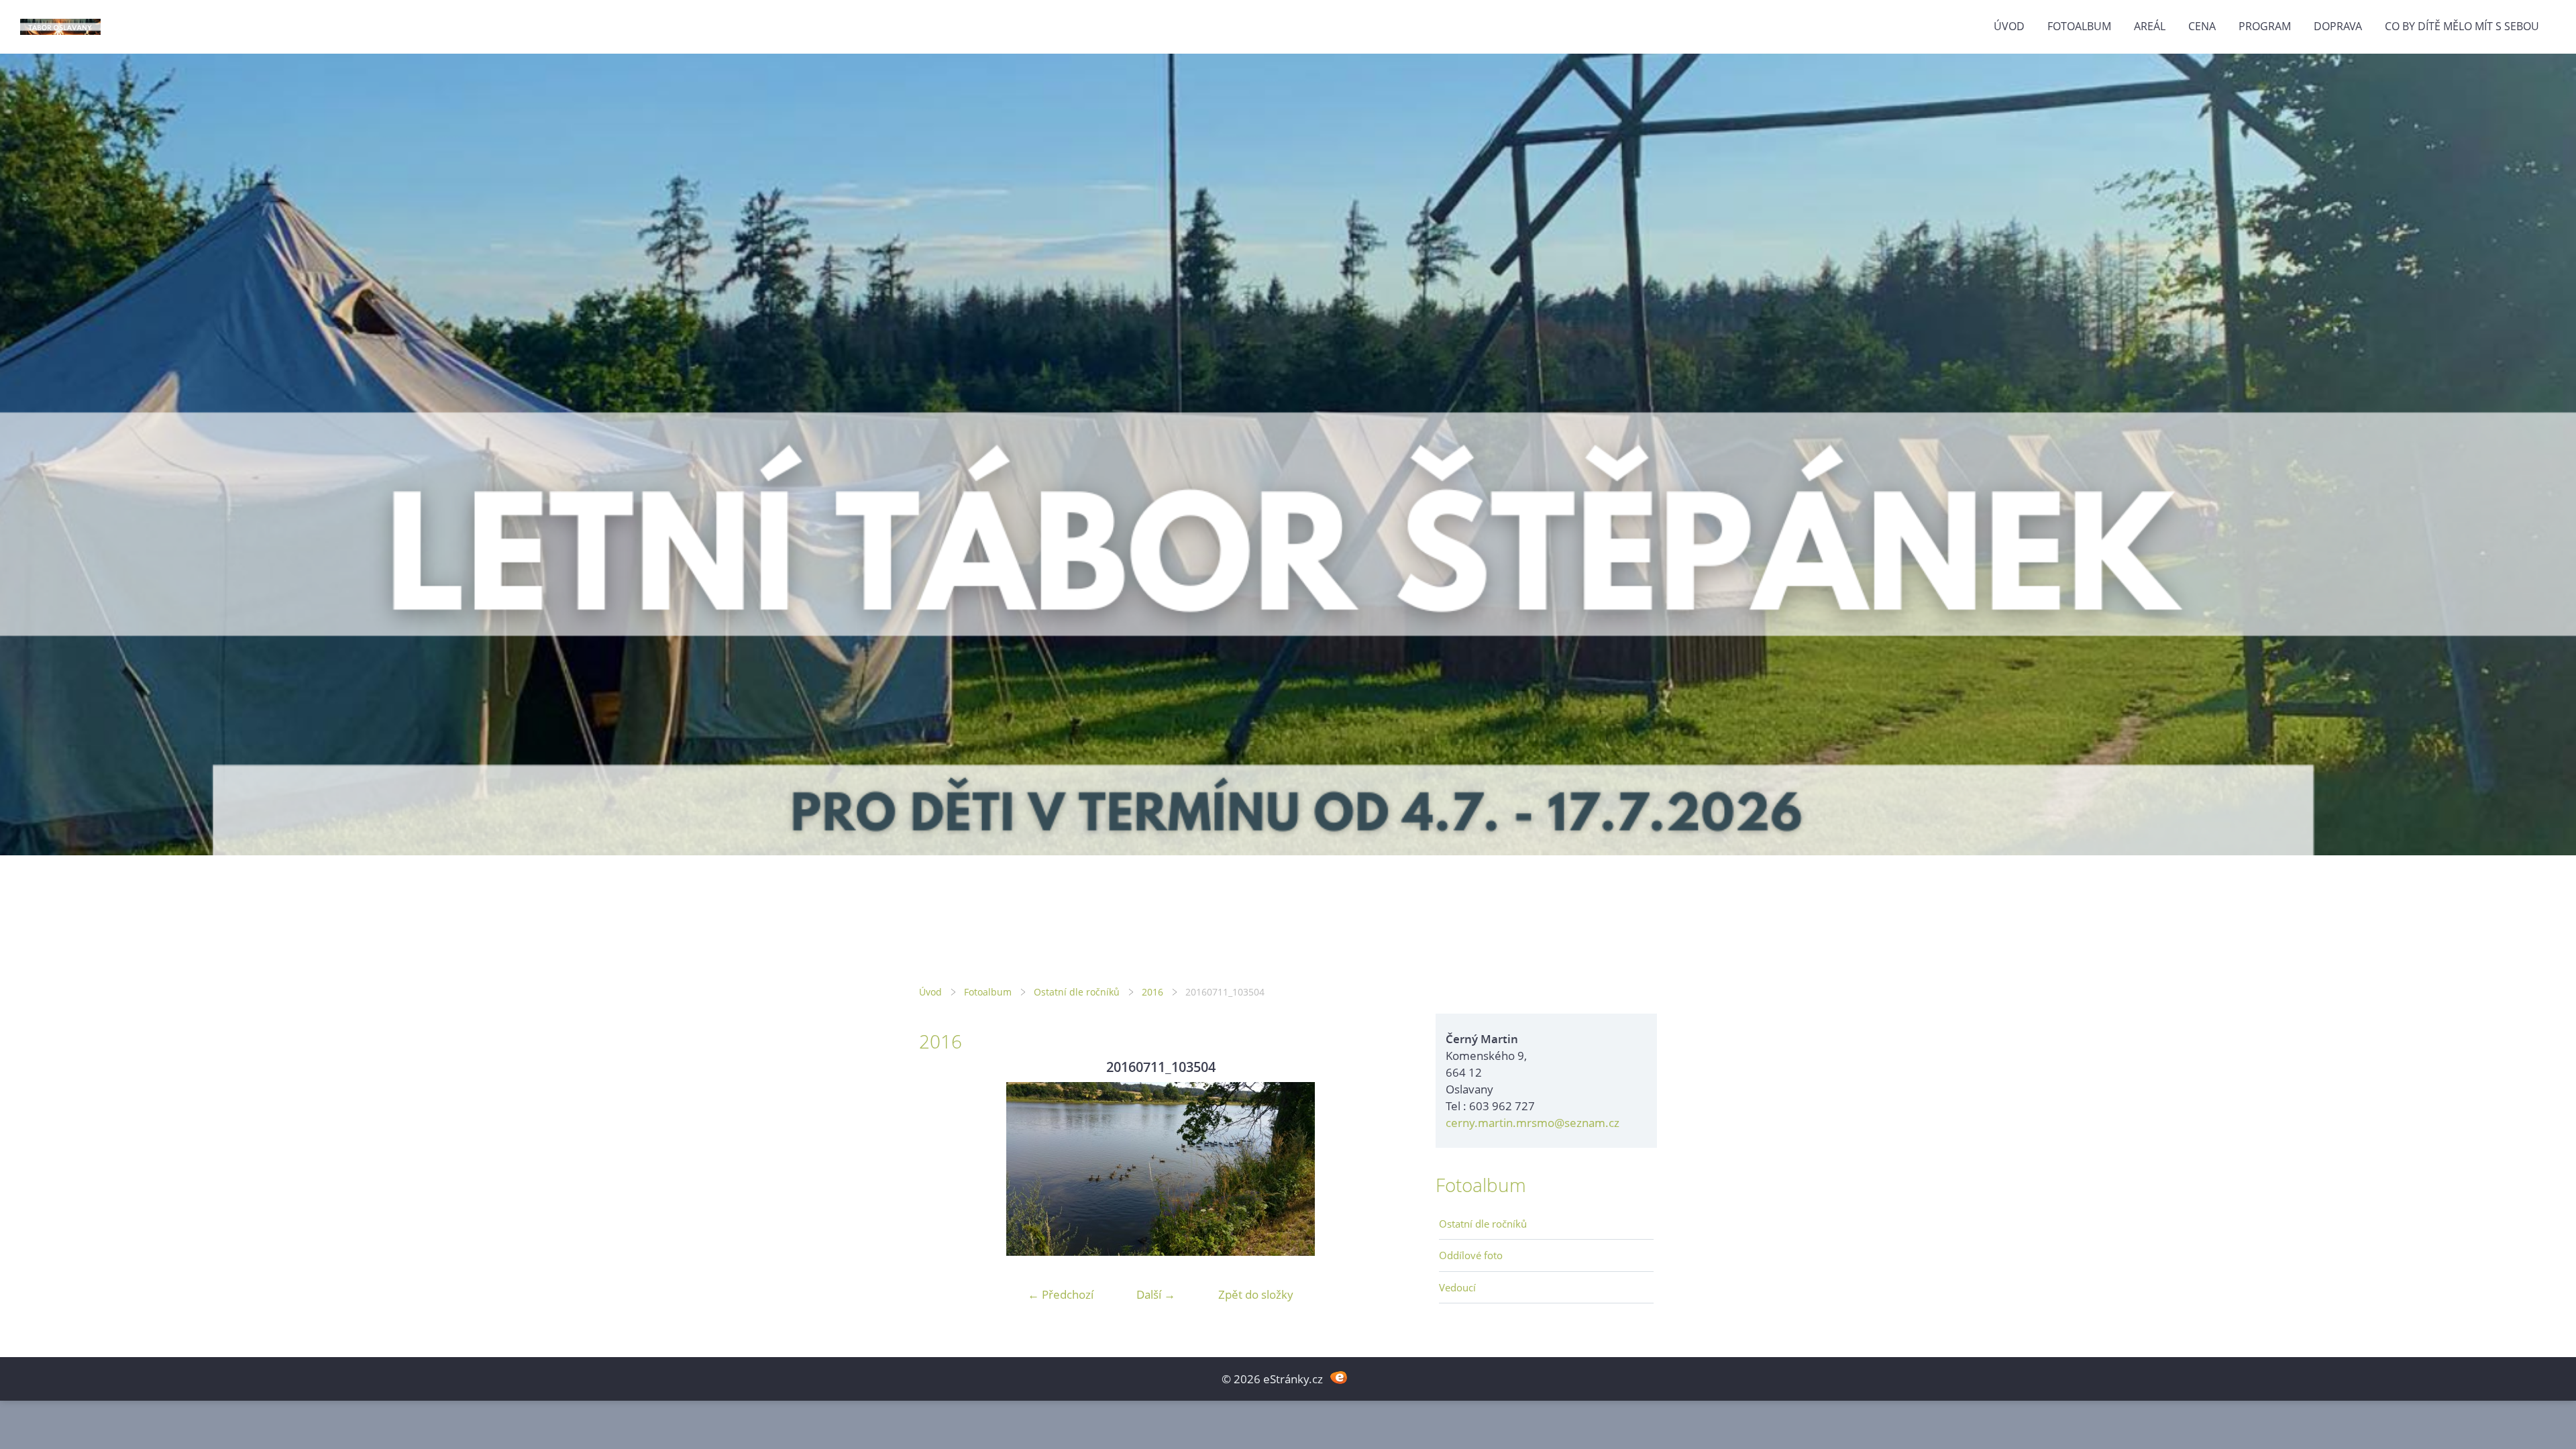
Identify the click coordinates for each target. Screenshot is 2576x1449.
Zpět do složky (1256, 1294)
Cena (2202, 26)
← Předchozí (1061, 1294)
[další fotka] (1380, 1169)
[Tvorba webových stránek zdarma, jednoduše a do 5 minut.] (1339, 1378)
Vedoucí (1457, 1287)
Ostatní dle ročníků (1077, 992)
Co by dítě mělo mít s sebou (2462, 26)
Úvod (2009, 26)
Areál (2150, 26)
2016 (1152, 992)
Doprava (2338, 26)
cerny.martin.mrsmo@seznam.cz (1533, 1123)
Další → (1156, 1294)
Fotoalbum (2079, 26)
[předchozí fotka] (941, 1169)
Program (2265, 26)
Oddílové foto (1471, 1255)
